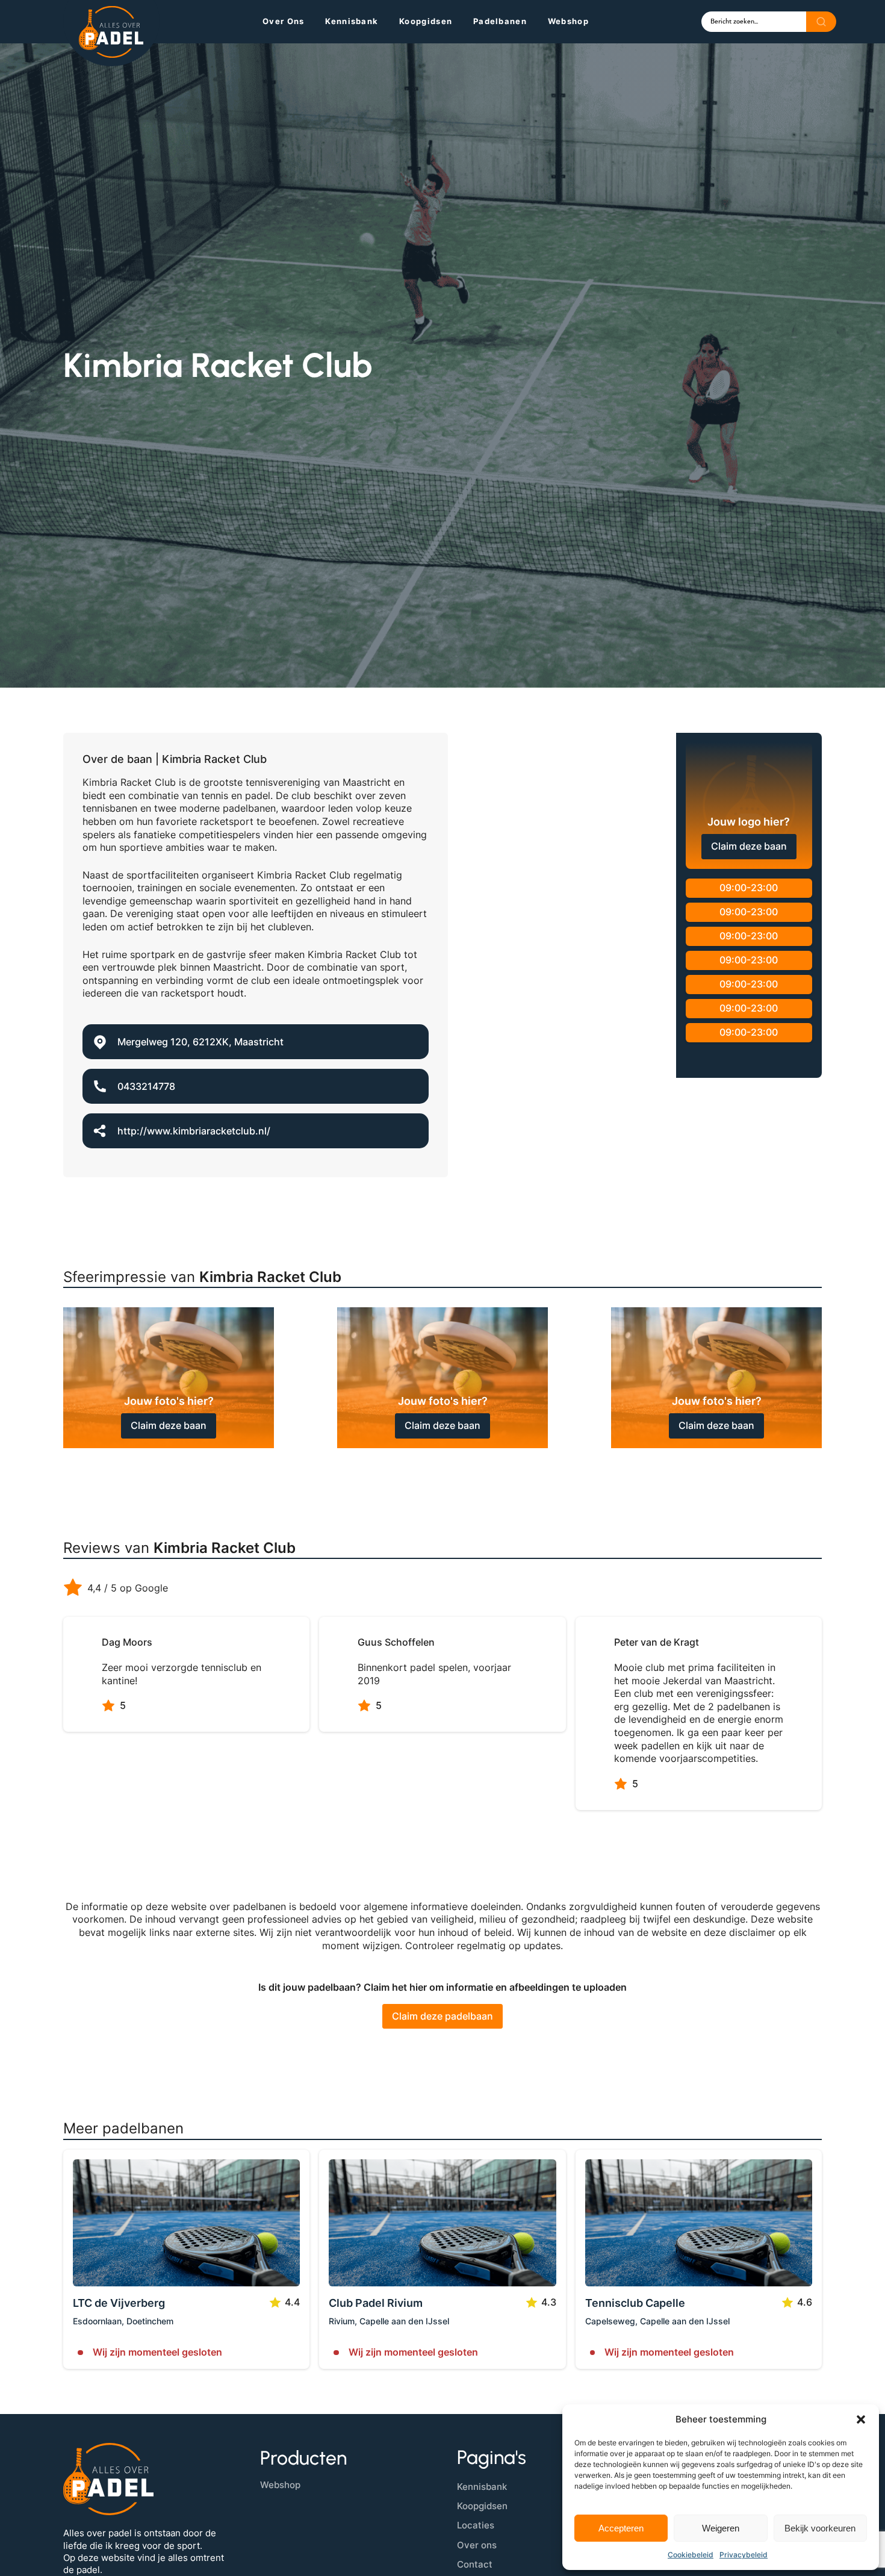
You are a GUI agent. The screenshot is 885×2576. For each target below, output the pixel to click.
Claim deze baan (749, 846)
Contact (475, 2564)
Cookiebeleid (691, 2555)
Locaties (476, 2525)
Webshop (568, 21)
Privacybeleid (744, 2555)
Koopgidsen (426, 21)
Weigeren (721, 2528)
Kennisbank (352, 21)
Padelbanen (500, 21)
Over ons (283, 21)
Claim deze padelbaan (442, 2016)
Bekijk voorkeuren (820, 2528)
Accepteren (621, 2528)
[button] (861, 2419)
